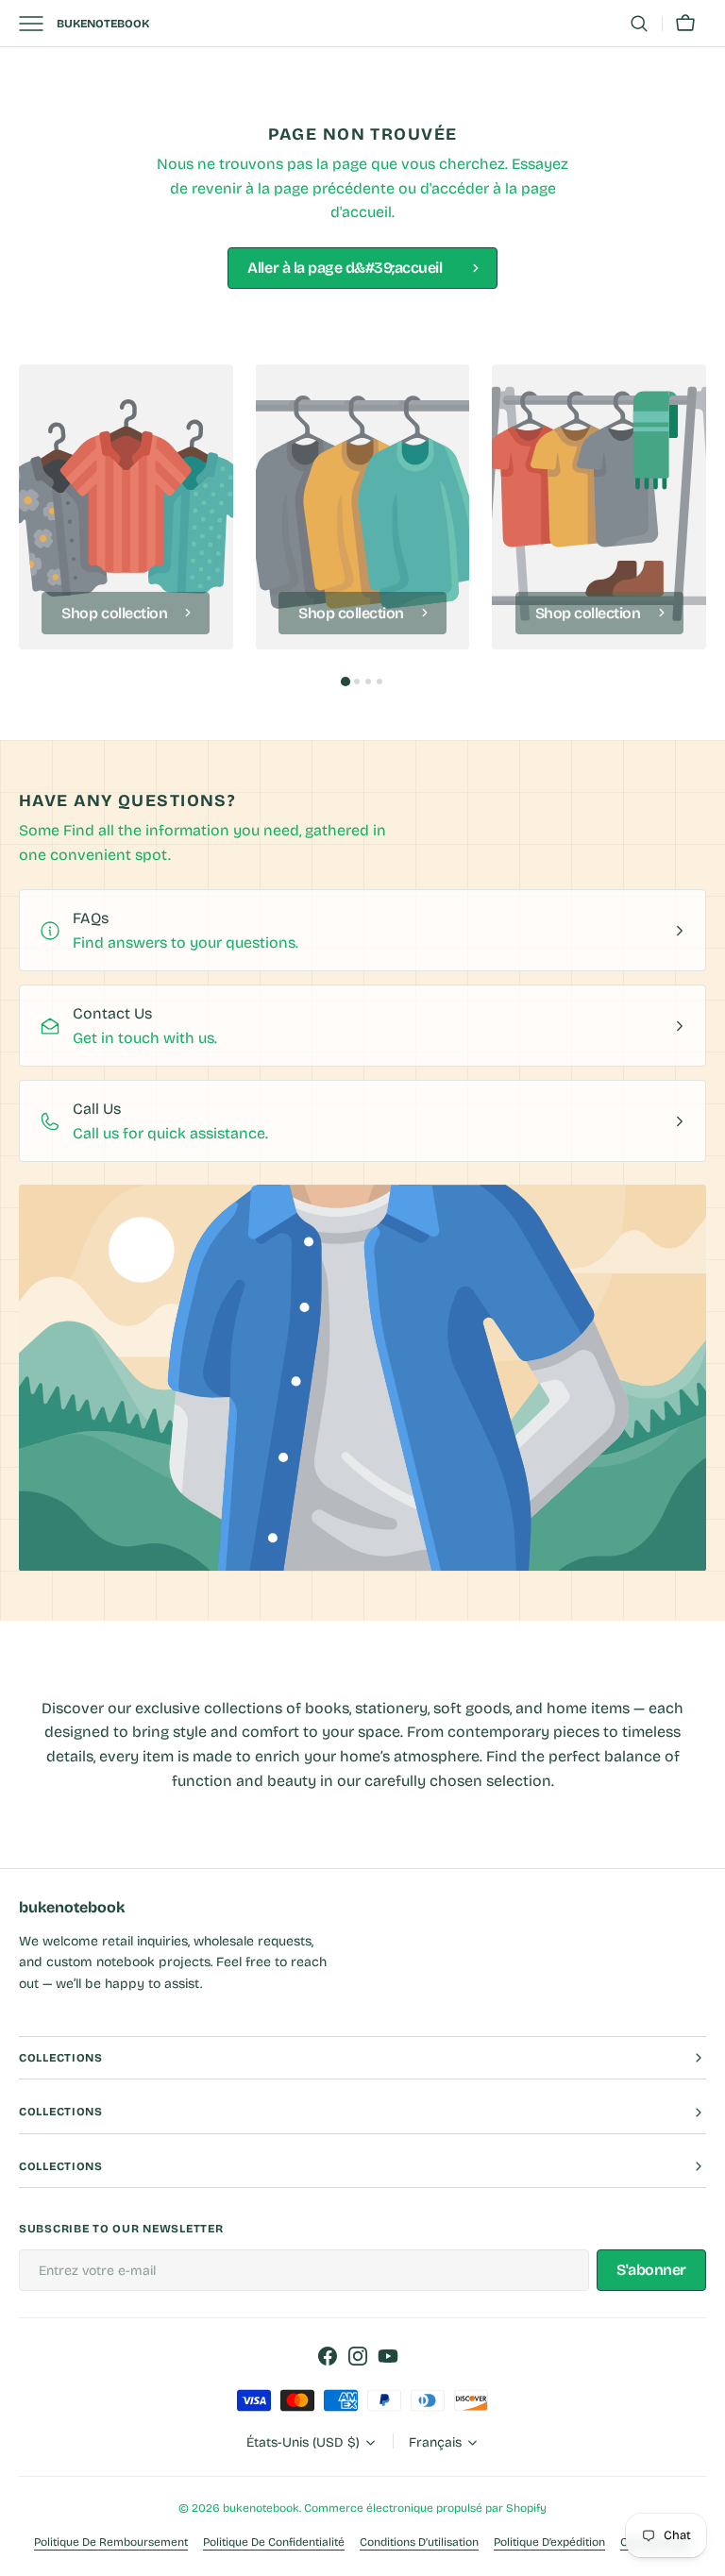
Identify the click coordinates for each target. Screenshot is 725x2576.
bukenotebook (261, 2508)
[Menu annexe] (38, 24)
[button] (639, 24)
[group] (126, 507)
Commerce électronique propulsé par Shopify (425, 2508)
